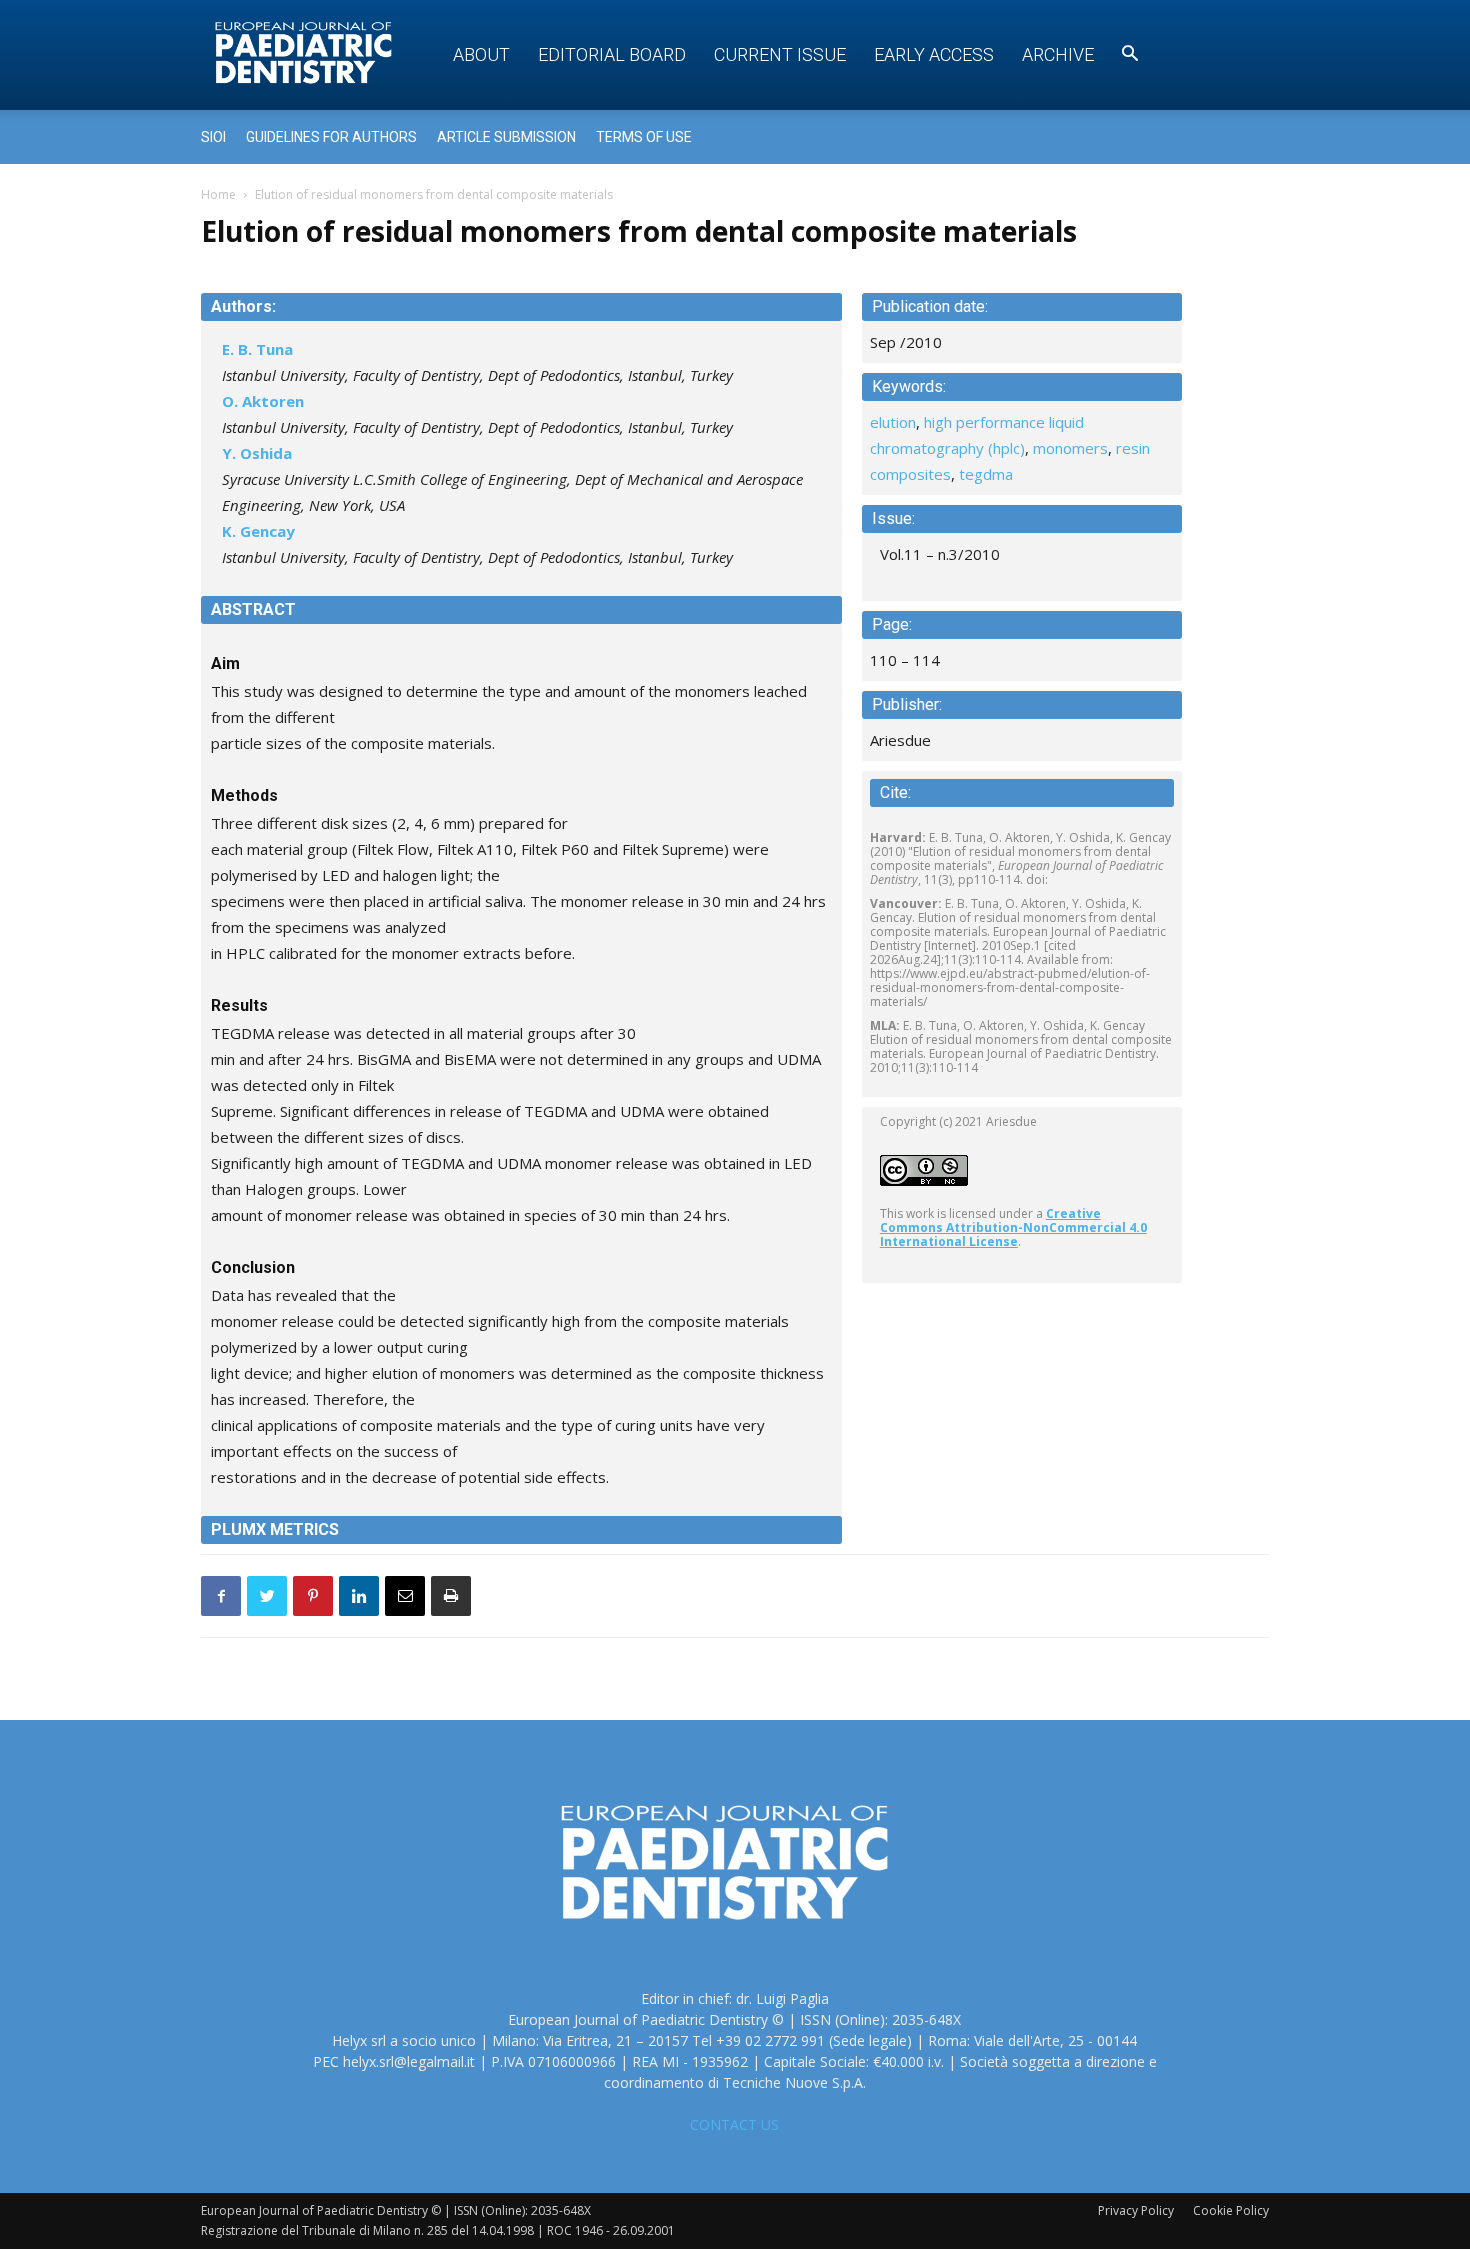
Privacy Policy (1136, 2210)
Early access (934, 54)
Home (218, 194)
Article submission (506, 137)
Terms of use (644, 137)
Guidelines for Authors (331, 137)
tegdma (986, 474)
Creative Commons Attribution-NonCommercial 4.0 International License (1013, 1227)
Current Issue (780, 54)
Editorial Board (612, 54)
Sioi (213, 137)
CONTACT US (734, 2124)
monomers (1070, 448)
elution (893, 422)
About (481, 54)
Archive (1058, 54)
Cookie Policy (1231, 2210)
